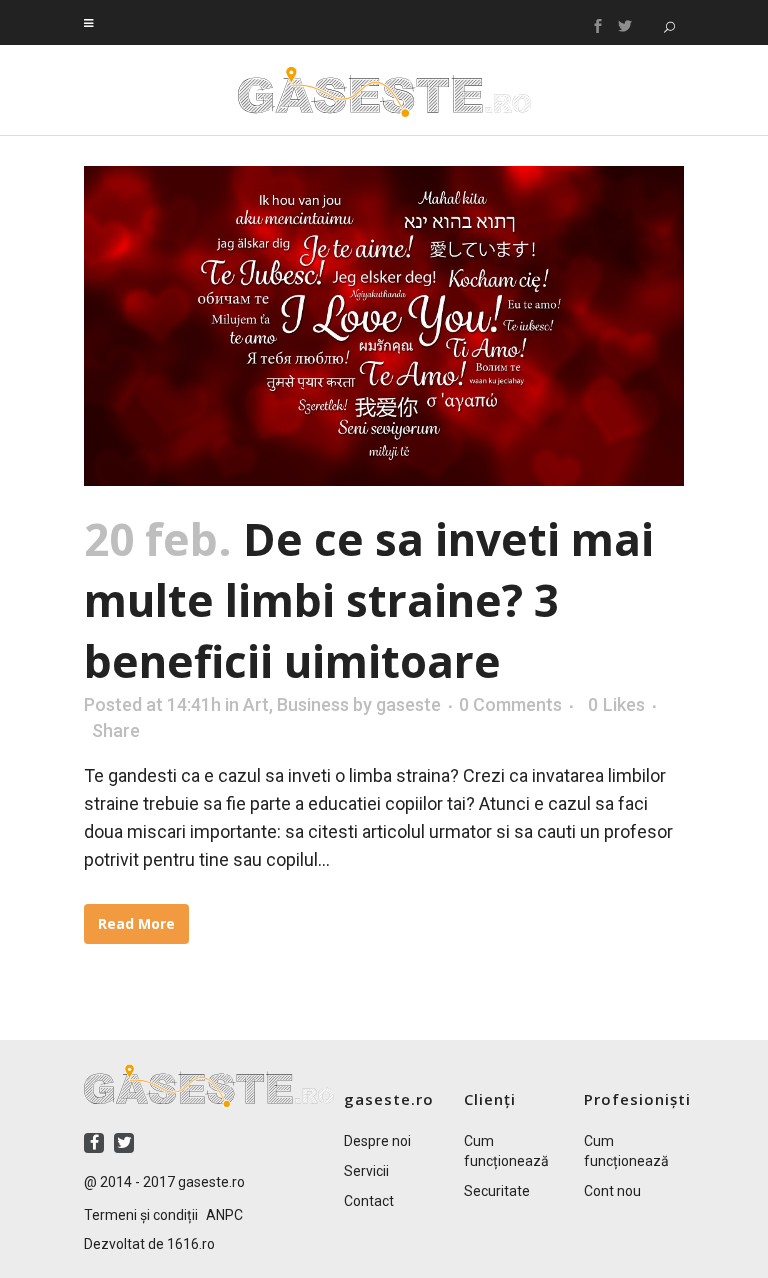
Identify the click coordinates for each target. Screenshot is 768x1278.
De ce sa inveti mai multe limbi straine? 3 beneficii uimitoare (369, 600)
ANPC (224, 1215)
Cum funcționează (506, 1151)
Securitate (497, 1191)
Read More (136, 923)
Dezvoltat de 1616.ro (149, 1244)
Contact (369, 1201)
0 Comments (510, 704)
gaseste (408, 704)
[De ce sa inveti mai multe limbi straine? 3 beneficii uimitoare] (384, 326)
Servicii (366, 1171)
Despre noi (377, 1141)
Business (313, 704)
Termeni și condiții (141, 1215)
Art (256, 704)
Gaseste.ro (384, 92)
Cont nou (612, 1191)
